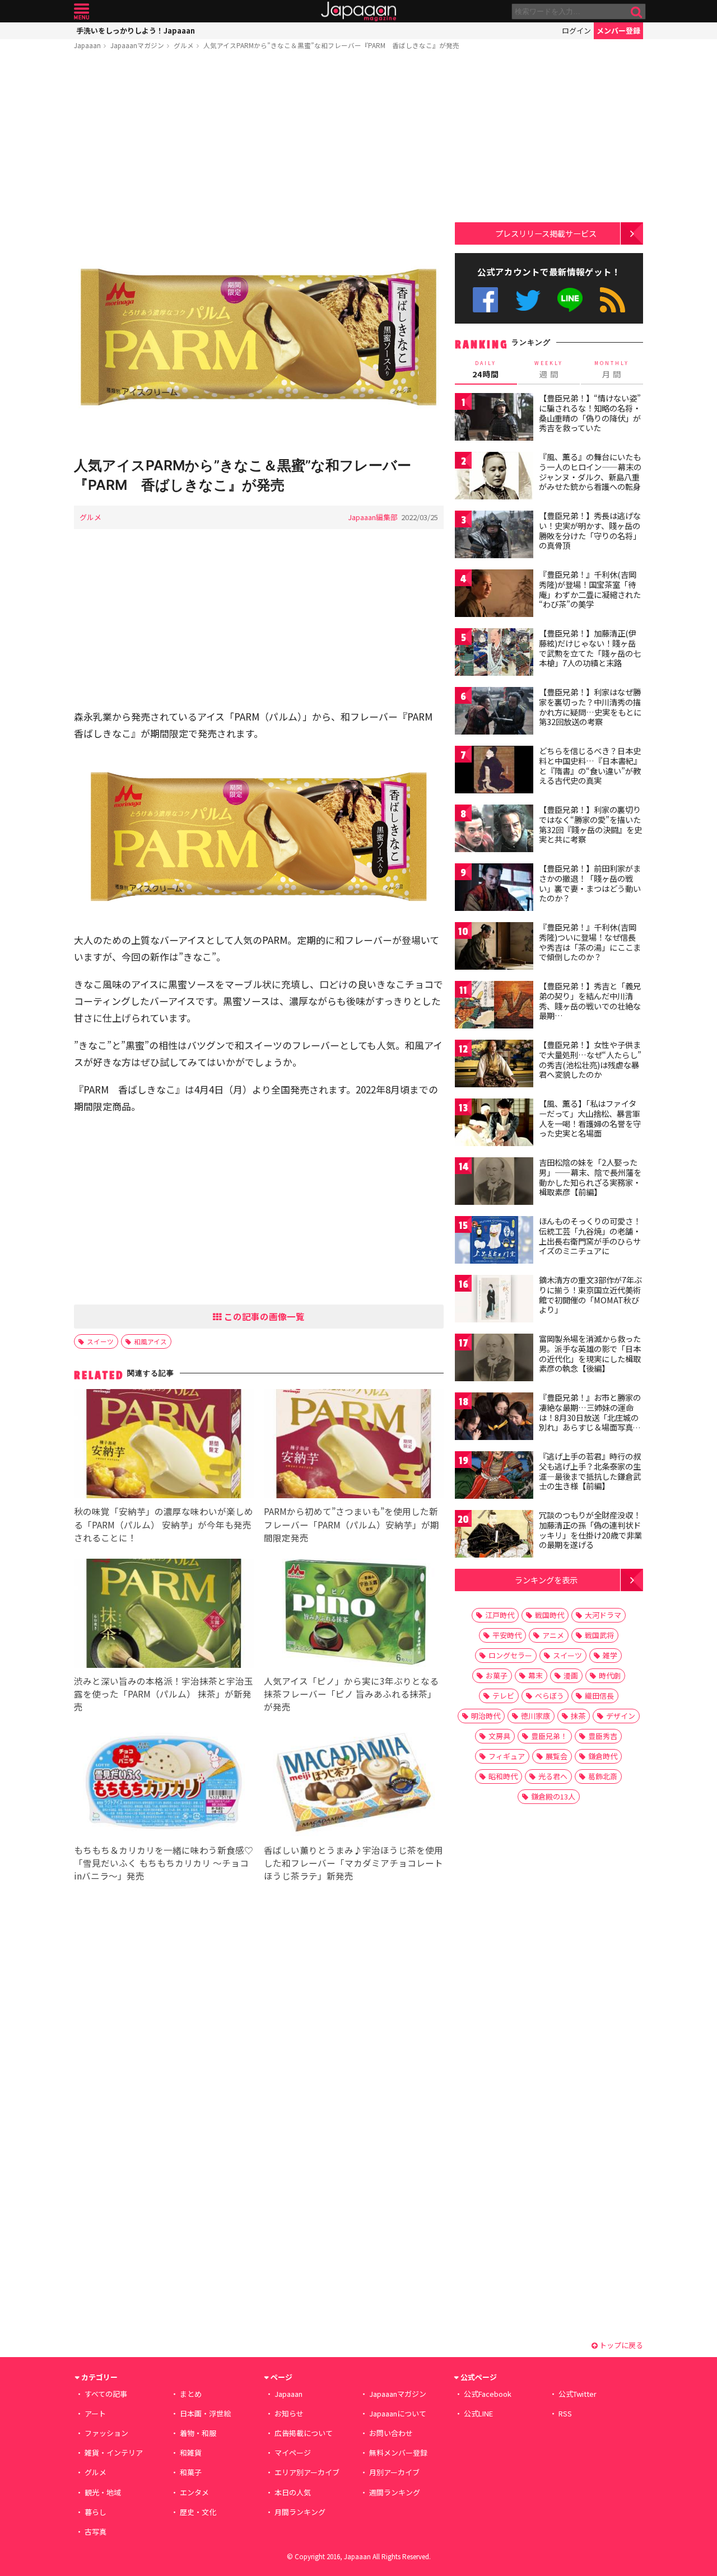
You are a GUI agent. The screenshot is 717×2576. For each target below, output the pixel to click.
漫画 (571, 1675)
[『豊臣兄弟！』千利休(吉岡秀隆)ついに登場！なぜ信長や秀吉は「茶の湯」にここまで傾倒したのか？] (494, 948)
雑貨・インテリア (114, 2453)
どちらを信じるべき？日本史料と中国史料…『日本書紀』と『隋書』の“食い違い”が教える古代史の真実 (590, 766)
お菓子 (497, 1675)
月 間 (612, 370)
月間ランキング (300, 2512)
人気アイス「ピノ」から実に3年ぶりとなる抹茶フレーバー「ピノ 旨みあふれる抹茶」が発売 (351, 1694)
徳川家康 (536, 1716)
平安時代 (507, 1635)
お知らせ (289, 2413)
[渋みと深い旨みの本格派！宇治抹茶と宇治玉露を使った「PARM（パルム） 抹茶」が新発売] (164, 1615)
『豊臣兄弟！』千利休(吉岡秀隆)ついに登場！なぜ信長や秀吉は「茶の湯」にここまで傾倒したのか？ (590, 942)
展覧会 (557, 1756)
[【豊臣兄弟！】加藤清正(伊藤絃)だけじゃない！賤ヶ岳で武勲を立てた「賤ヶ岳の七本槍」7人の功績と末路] (494, 654)
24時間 (486, 370)
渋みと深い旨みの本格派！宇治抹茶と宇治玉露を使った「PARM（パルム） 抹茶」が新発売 (164, 1694)
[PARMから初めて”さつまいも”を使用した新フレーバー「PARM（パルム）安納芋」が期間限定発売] (354, 1445)
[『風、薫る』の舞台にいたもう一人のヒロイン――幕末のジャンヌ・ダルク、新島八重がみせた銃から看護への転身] (494, 477)
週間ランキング (395, 2492)
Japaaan (358, 11)
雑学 (610, 1655)
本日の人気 (293, 2492)
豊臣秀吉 (603, 1736)
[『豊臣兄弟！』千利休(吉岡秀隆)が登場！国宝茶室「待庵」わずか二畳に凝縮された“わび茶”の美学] (494, 595)
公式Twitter (528, 300)
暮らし (96, 2512)
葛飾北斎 (603, 1776)
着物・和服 (198, 2433)
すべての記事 (106, 2394)
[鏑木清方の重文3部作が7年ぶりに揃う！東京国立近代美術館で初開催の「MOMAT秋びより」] (494, 1300)
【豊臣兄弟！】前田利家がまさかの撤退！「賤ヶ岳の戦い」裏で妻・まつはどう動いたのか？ (590, 883)
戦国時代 (550, 1615)
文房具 (499, 1736)
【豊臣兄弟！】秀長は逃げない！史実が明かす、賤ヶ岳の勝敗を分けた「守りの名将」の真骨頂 (590, 530)
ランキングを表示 (546, 1580)
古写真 (96, 2531)
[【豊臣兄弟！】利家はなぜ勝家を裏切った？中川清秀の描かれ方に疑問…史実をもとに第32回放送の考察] (494, 712)
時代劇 (610, 1675)
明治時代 (486, 1716)
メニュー (82, 11)
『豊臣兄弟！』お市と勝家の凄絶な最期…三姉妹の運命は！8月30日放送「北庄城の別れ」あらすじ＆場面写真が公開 (590, 1417)
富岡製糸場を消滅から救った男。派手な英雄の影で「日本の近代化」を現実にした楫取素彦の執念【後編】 (590, 1354)
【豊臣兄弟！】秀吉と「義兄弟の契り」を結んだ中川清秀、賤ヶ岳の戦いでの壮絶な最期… (590, 1001)
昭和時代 (503, 1776)
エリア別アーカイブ (307, 2472)
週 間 (549, 370)
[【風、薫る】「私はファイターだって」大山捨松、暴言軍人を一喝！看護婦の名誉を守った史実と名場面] (494, 1124)
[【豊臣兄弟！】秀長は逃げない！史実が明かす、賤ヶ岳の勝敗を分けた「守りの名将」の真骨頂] (494, 536)
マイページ (293, 2453)
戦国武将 (599, 1635)
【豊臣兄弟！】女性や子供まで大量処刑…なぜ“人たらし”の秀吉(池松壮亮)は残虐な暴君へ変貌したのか (590, 1060)
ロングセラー (510, 1655)
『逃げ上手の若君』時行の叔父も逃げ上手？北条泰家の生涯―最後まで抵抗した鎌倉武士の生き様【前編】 (590, 1471)
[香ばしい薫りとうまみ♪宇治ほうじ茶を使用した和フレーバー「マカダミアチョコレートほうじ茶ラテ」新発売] (354, 1784)
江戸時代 (500, 1615)
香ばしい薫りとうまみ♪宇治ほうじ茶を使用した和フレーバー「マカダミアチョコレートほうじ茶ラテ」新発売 (353, 1863)
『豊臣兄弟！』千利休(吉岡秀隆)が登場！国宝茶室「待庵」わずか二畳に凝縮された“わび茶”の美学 (590, 589)
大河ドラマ (603, 1615)
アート (95, 2413)
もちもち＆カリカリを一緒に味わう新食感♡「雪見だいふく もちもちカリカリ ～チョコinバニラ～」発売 (164, 1863)
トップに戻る (620, 2345)
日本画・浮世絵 (205, 2413)
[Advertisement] (259, 144)
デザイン (621, 1716)
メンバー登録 (618, 31)
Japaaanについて (398, 2413)
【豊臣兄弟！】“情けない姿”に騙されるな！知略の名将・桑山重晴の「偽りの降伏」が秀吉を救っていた (590, 413)
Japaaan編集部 (373, 517)
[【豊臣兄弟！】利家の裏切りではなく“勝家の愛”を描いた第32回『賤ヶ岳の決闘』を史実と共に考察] (494, 830)
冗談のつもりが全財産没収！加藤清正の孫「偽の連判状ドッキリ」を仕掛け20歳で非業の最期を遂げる (590, 1530)
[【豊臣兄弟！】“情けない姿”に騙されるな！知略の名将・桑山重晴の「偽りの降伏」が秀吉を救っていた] (494, 419)
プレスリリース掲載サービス (546, 233)
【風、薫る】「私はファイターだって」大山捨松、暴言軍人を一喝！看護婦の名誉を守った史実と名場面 (590, 1118)
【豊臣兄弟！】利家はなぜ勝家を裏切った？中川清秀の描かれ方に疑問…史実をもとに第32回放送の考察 (590, 707)
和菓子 (191, 2472)
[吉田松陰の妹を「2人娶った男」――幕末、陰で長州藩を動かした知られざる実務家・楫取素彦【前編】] (494, 1183)
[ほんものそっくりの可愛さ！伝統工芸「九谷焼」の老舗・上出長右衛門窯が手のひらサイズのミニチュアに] (494, 1242)
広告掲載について (304, 2433)
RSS (613, 300)
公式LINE (571, 300)
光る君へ (553, 1776)
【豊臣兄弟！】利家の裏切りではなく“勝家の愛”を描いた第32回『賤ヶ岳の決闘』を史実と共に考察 (590, 824)
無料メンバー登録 (398, 2453)
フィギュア (507, 1756)
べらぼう (550, 1696)
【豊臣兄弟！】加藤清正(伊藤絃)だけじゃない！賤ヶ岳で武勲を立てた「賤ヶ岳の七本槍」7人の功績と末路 (590, 648)
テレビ (503, 1696)
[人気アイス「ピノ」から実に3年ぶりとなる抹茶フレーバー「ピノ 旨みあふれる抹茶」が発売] (354, 1615)
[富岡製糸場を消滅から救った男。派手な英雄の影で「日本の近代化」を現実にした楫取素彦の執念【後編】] (494, 1359)
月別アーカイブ (394, 2472)
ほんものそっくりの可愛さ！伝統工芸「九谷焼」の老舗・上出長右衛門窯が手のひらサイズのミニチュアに (590, 1236)
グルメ (184, 45)
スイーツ (100, 1341)
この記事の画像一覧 (263, 1316)
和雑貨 (191, 2453)
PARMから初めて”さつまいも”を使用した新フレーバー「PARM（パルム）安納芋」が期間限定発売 (351, 1524)
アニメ (553, 1635)
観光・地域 (103, 2492)
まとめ (191, 2394)
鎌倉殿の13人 (553, 1796)
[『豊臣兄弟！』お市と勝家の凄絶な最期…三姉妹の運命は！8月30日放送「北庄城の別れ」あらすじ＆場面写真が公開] (494, 1418)
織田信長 (599, 1696)
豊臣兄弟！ (549, 1736)
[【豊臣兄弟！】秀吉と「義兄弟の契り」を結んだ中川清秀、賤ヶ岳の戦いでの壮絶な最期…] (494, 1006)
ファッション (106, 2433)
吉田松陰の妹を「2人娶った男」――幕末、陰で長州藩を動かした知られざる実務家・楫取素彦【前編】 (590, 1177)
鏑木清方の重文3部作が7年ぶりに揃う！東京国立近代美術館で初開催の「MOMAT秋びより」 (590, 1295)
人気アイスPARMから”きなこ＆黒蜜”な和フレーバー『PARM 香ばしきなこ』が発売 (331, 45)
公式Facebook (485, 300)
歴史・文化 (198, 2512)
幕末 (536, 1675)
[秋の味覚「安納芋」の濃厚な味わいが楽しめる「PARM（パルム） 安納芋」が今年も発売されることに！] (164, 1445)
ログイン (576, 31)
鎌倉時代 (603, 1756)
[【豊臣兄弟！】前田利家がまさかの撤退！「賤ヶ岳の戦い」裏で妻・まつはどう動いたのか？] (494, 889)
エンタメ (194, 2492)
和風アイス (150, 1341)
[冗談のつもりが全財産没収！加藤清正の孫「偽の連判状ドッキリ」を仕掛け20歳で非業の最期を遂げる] (494, 1535)
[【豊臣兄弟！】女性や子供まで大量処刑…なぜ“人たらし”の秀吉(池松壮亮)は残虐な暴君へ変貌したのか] (494, 1065)
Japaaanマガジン (137, 45)
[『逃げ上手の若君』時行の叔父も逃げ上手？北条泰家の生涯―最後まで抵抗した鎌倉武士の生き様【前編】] (494, 1477)
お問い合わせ (391, 2433)
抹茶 (578, 1716)
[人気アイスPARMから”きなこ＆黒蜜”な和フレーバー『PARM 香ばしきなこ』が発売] (259, 339)
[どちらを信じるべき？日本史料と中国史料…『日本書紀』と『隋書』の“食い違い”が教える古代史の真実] (494, 771)
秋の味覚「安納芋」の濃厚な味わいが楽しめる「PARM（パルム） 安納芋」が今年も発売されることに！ (164, 1524)
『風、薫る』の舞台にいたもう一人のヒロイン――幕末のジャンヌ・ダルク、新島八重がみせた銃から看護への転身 (590, 472)
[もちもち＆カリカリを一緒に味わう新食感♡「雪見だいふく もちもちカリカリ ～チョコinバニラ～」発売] (164, 1784)
